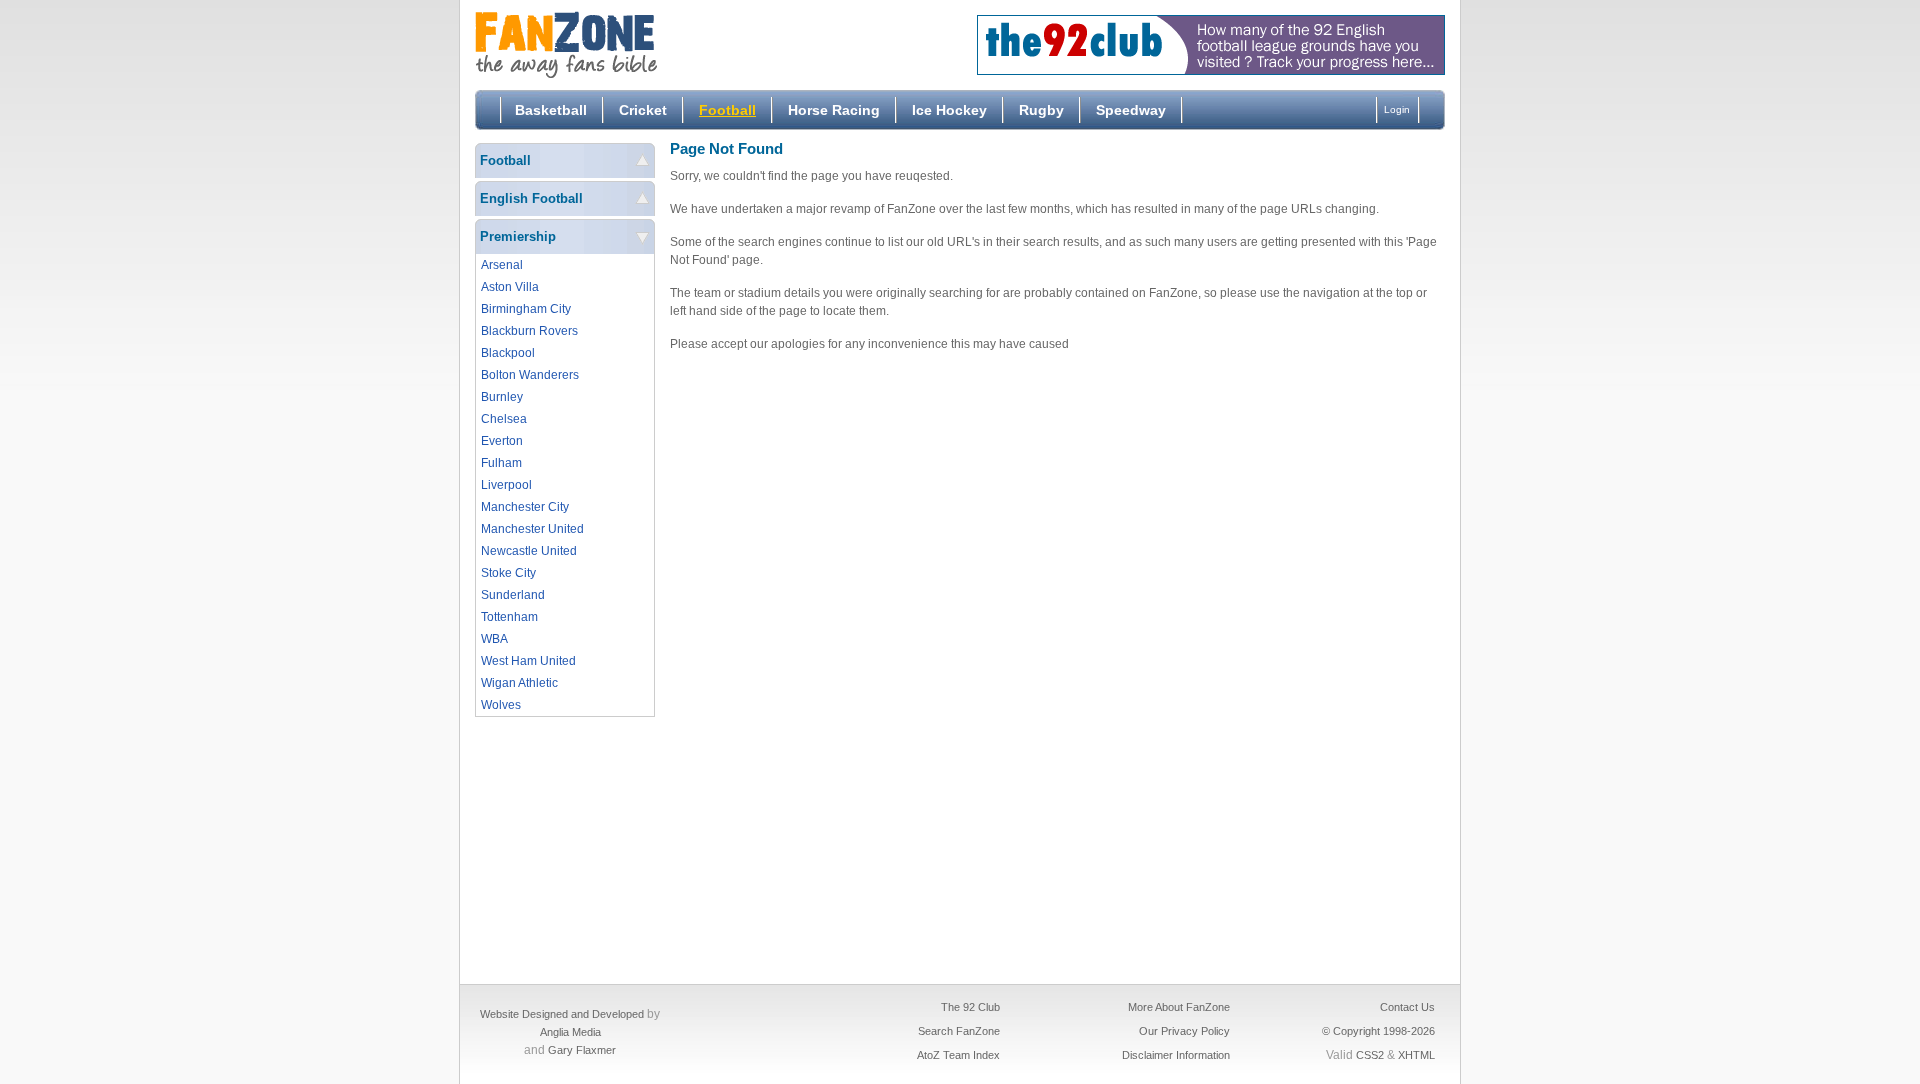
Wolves (501, 705)
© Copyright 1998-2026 (1378, 1031)
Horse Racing (834, 110)
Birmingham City (526, 309)
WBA (494, 639)
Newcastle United (529, 551)
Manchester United (532, 529)
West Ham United (528, 661)
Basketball (551, 110)
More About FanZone (1179, 1007)
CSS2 (1370, 1055)
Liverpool (506, 485)
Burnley (502, 397)
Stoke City (508, 573)
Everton (502, 441)
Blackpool (508, 353)
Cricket (643, 110)
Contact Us (1407, 1007)
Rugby (1041, 110)
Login (1397, 109)
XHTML (1416, 1055)
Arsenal (502, 265)
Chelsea (504, 419)
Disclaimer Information (1176, 1055)
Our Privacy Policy (1184, 1031)
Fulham (501, 463)
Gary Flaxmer (582, 1050)
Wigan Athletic (519, 683)
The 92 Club (970, 1007)
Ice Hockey (949, 110)
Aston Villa (510, 287)
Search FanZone (959, 1031)
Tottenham (509, 617)
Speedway (1131, 110)
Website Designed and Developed (562, 1014)
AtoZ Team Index (958, 1055)
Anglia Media (570, 1032)
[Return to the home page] (625, 45)
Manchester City (525, 507)
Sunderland (513, 595)
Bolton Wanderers (530, 375)
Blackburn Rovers (529, 331)
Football (727, 110)
